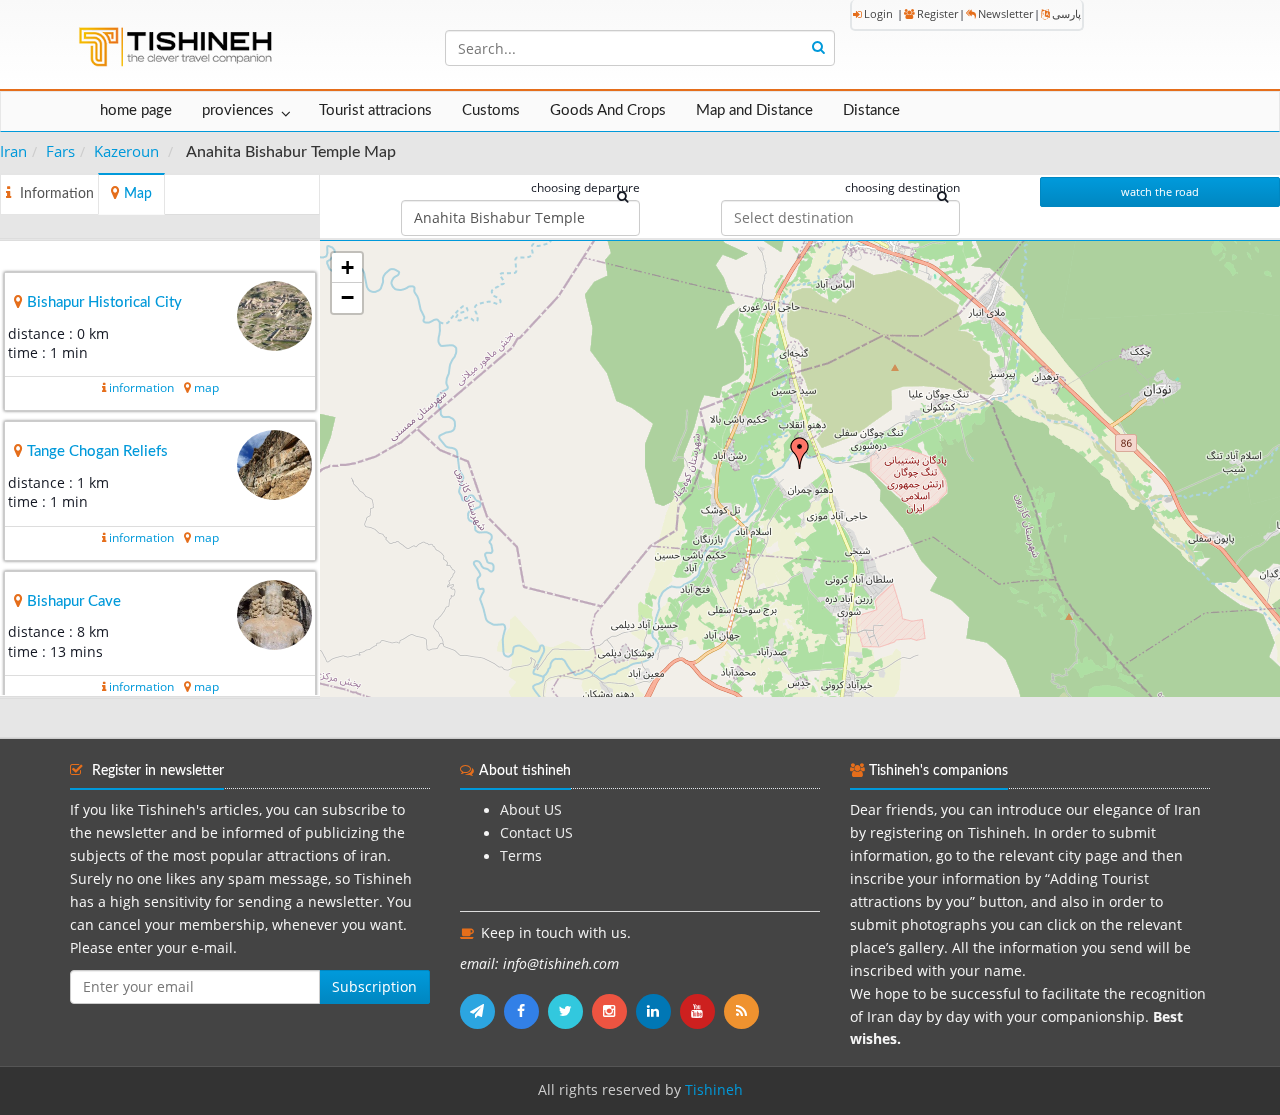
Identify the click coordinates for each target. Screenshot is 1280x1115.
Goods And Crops (608, 110)
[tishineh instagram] (614, 1011)
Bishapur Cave (74, 601)
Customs (491, 110)
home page (136, 110)
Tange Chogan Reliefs (97, 451)
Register (937, 13)
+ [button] (347, 267)
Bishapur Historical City (104, 302)
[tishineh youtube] (702, 1011)
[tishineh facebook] (526, 1011)
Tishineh (714, 1090)
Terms (521, 856)
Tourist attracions (375, 110)
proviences (238, 110)
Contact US (536, 833)
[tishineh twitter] (570, 1011)
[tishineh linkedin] (658, 1011)
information (141, 387)
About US (531, 810)
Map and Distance (754, 110)
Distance (871, 110)
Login (878, 13)
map (206, 387)
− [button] (347, 297)
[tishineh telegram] (482, 1011)
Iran (13, 151)
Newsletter (1005, 13)
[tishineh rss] (744, 1011)
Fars (60, 151)
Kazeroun (126, 151)
